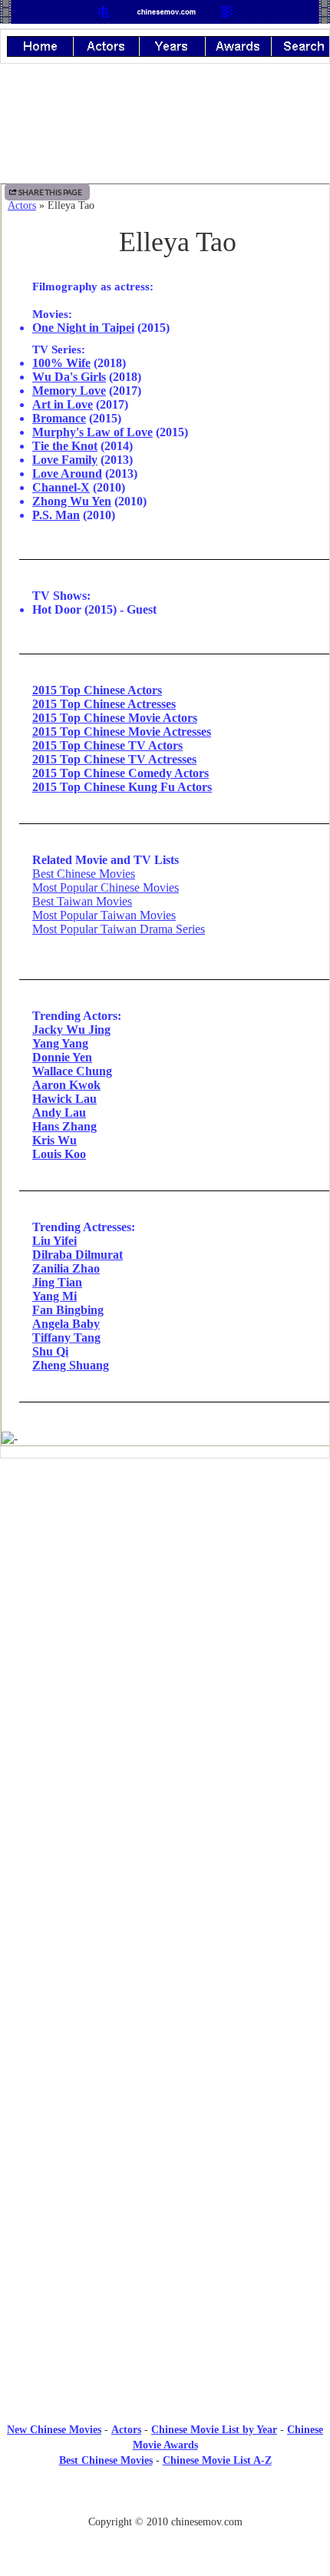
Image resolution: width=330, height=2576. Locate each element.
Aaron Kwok (66, 1085)
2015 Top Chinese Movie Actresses (122, 732)
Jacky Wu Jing (71, 1030)
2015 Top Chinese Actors (97, 690)
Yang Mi (54, 1296)
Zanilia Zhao (66, 1268)
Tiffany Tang (66, 1338)
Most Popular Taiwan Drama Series (119, 929)
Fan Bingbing (68, 1310)
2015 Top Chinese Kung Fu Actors (122, 787)
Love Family (65, 460)
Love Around (67, 473)
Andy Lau (59, 1113)
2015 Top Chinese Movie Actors (115, 718)
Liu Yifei (54, 1241)
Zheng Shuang (71, 1365)
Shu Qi (50, 1351)
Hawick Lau (64, 1099)
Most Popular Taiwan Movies (104, 915)
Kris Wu (54, 1140)
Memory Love (69, 391)
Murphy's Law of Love (92, 432)
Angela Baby (66, 1324)
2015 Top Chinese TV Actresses (114, 759)
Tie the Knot (65, 446)
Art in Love (63, 404)
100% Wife (61, 363)
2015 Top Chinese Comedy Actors (120, 773)
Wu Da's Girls (69, 377)
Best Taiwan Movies (82, 901)
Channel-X (61, 487)
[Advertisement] (165, 1597)
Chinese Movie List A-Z (217, 2460)
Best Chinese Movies (84, 874)
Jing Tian (57, 1282)
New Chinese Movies (54, 2430)
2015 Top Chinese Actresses (104, 704)
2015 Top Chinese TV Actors (107, 745)
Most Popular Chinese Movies (106, 887)
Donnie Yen (62, 1057)
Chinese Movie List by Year (214, 2430)
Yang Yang (60, 1043)
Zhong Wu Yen (72, 501)
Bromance (59, 418)
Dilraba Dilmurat (78, 1255)
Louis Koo (59, 1154)
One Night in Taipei (83, 328)
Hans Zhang (64, 1126)
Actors (22, 205)
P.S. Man (56, 515)
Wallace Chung (72, 1071)
